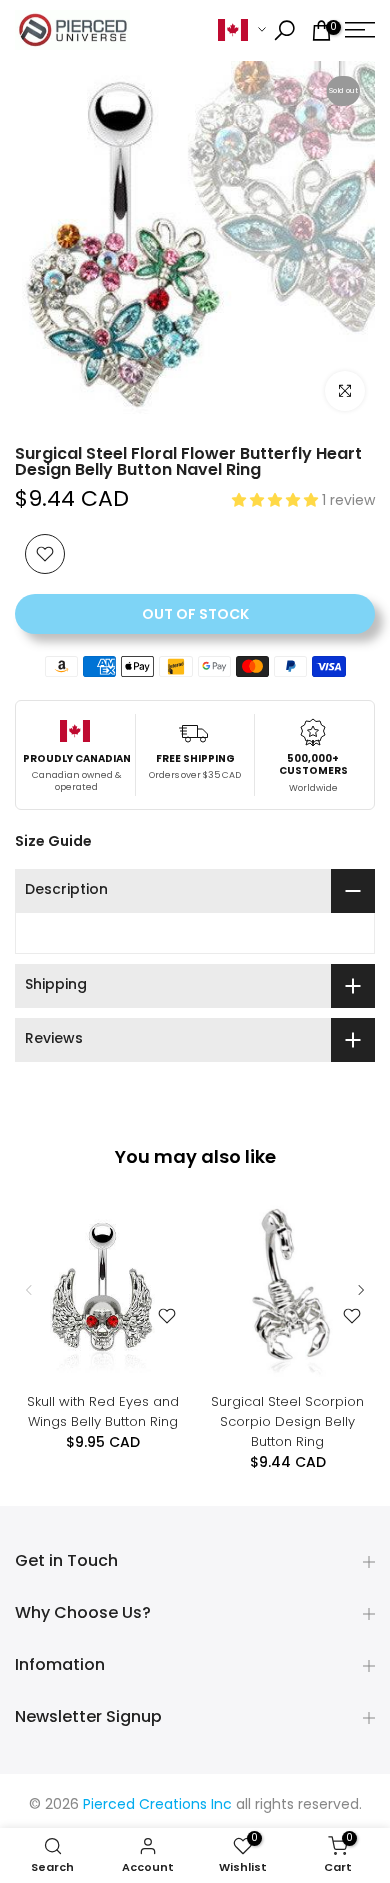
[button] (277, 501)
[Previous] (30, 1290)
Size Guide (53, 841)
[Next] (360, 1290)
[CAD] (242, 30)
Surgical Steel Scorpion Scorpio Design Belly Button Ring (287, 1421)
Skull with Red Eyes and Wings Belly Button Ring (103, 1411)
